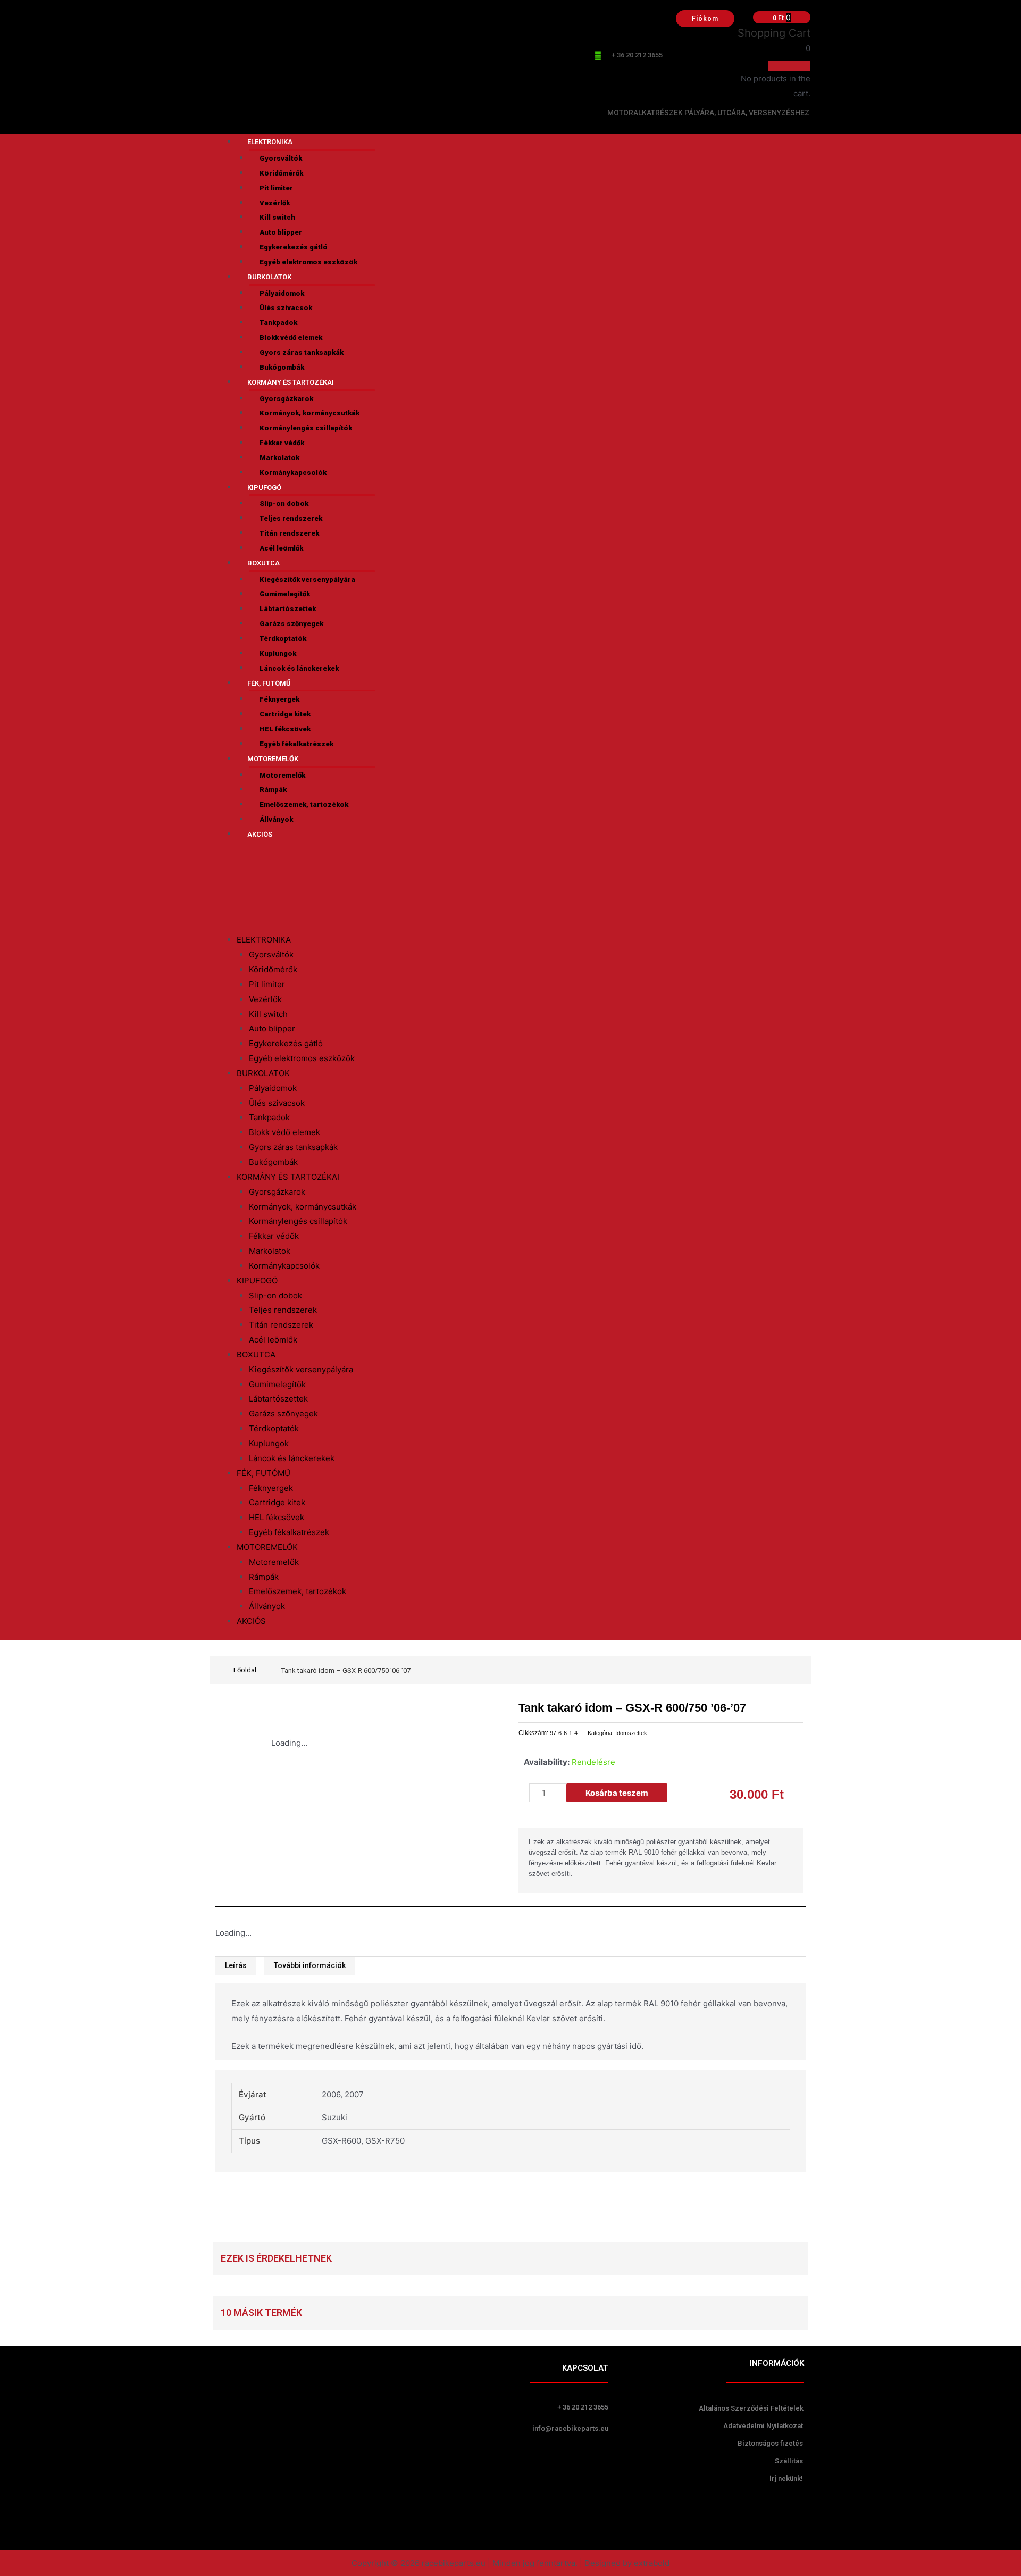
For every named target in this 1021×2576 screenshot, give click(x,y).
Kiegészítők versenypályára (307, 580)
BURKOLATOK (269, 277)
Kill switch (277, 217)
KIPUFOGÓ (264, 487)
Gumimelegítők (285, 594)
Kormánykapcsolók (293, 473)
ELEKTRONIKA (270, 142)
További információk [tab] (310, 1965)
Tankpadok (278, 323)
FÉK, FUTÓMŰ (269, 683)
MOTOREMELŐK (273, 759)
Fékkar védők (282, 443)
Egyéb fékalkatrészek (296, 744)
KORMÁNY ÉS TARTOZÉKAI (291, 382)
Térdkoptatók (283, 639)
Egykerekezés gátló (294, 247)
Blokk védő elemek (291, 337)
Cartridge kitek (285, 714)
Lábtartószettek (288, 609)
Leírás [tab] (236, 1965)
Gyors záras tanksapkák (302, 352)
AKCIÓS (260, 834)
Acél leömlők (281, 548)
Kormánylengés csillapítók (306, 428)
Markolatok (279, 458)
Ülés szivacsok (286, 308)
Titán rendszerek (289, 533)
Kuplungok (278, 653)
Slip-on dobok (284, 503)
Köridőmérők (281, 173)
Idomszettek (631, 1733)
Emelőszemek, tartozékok (304, 805)
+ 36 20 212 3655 (637, 55)
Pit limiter (276, 188)
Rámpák (273, 790)
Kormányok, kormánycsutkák (309, 413)
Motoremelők (282, 775)
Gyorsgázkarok (286, 399)
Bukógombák (282, 367)
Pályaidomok (282, 293)
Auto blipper (281, 232)
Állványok (276, 819)
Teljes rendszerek (291, 518)
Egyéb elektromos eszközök (308, 262)
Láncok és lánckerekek (299, 668)
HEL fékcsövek (285, 729)
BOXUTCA (263, 563)
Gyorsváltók (281, 158)
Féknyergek (279, 699)
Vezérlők (275, 203)
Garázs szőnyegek (291, 624)
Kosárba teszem (617, 1793)
